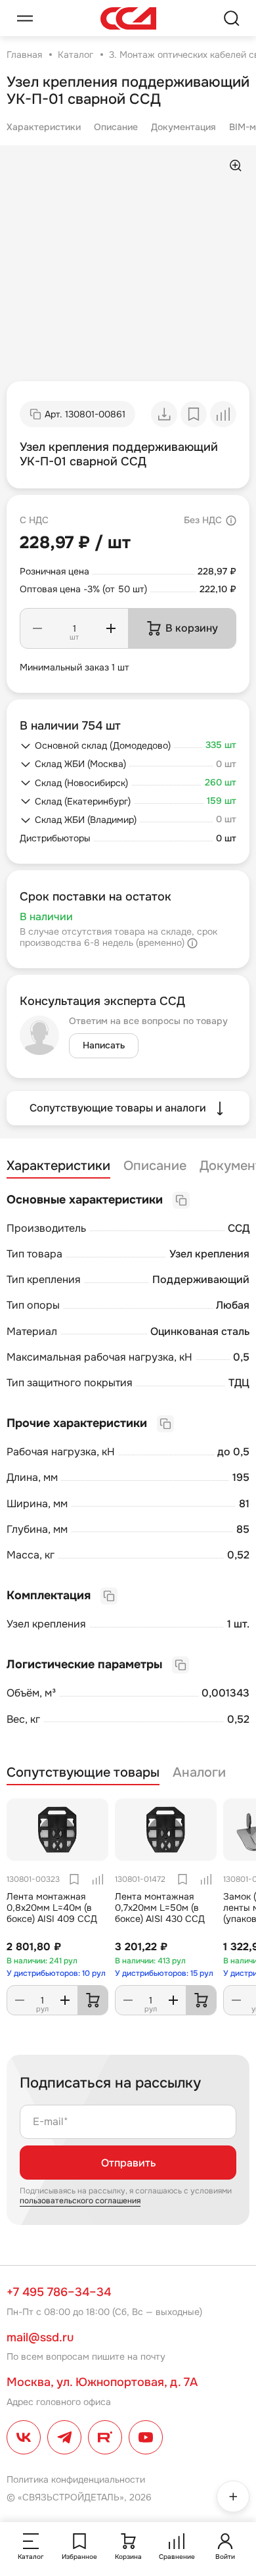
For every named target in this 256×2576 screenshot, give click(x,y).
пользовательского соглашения (80, 2201)
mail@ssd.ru (40, 2337)
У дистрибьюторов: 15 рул (164, 1973)
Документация (183, 127)
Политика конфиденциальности (76, 2479)
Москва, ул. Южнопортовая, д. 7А (102, 2382)
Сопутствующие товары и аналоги (118, 1108)
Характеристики (44, 127)
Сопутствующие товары (83, 1773)
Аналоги (199, 1773)
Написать (104, 1045)
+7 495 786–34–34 (59, 2292)
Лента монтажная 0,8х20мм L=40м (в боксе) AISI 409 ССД (52, 1908)
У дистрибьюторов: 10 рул (56, 1973)
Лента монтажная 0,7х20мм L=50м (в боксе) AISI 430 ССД (160, 1908)
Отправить (128, 2163)
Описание (116, 127)
